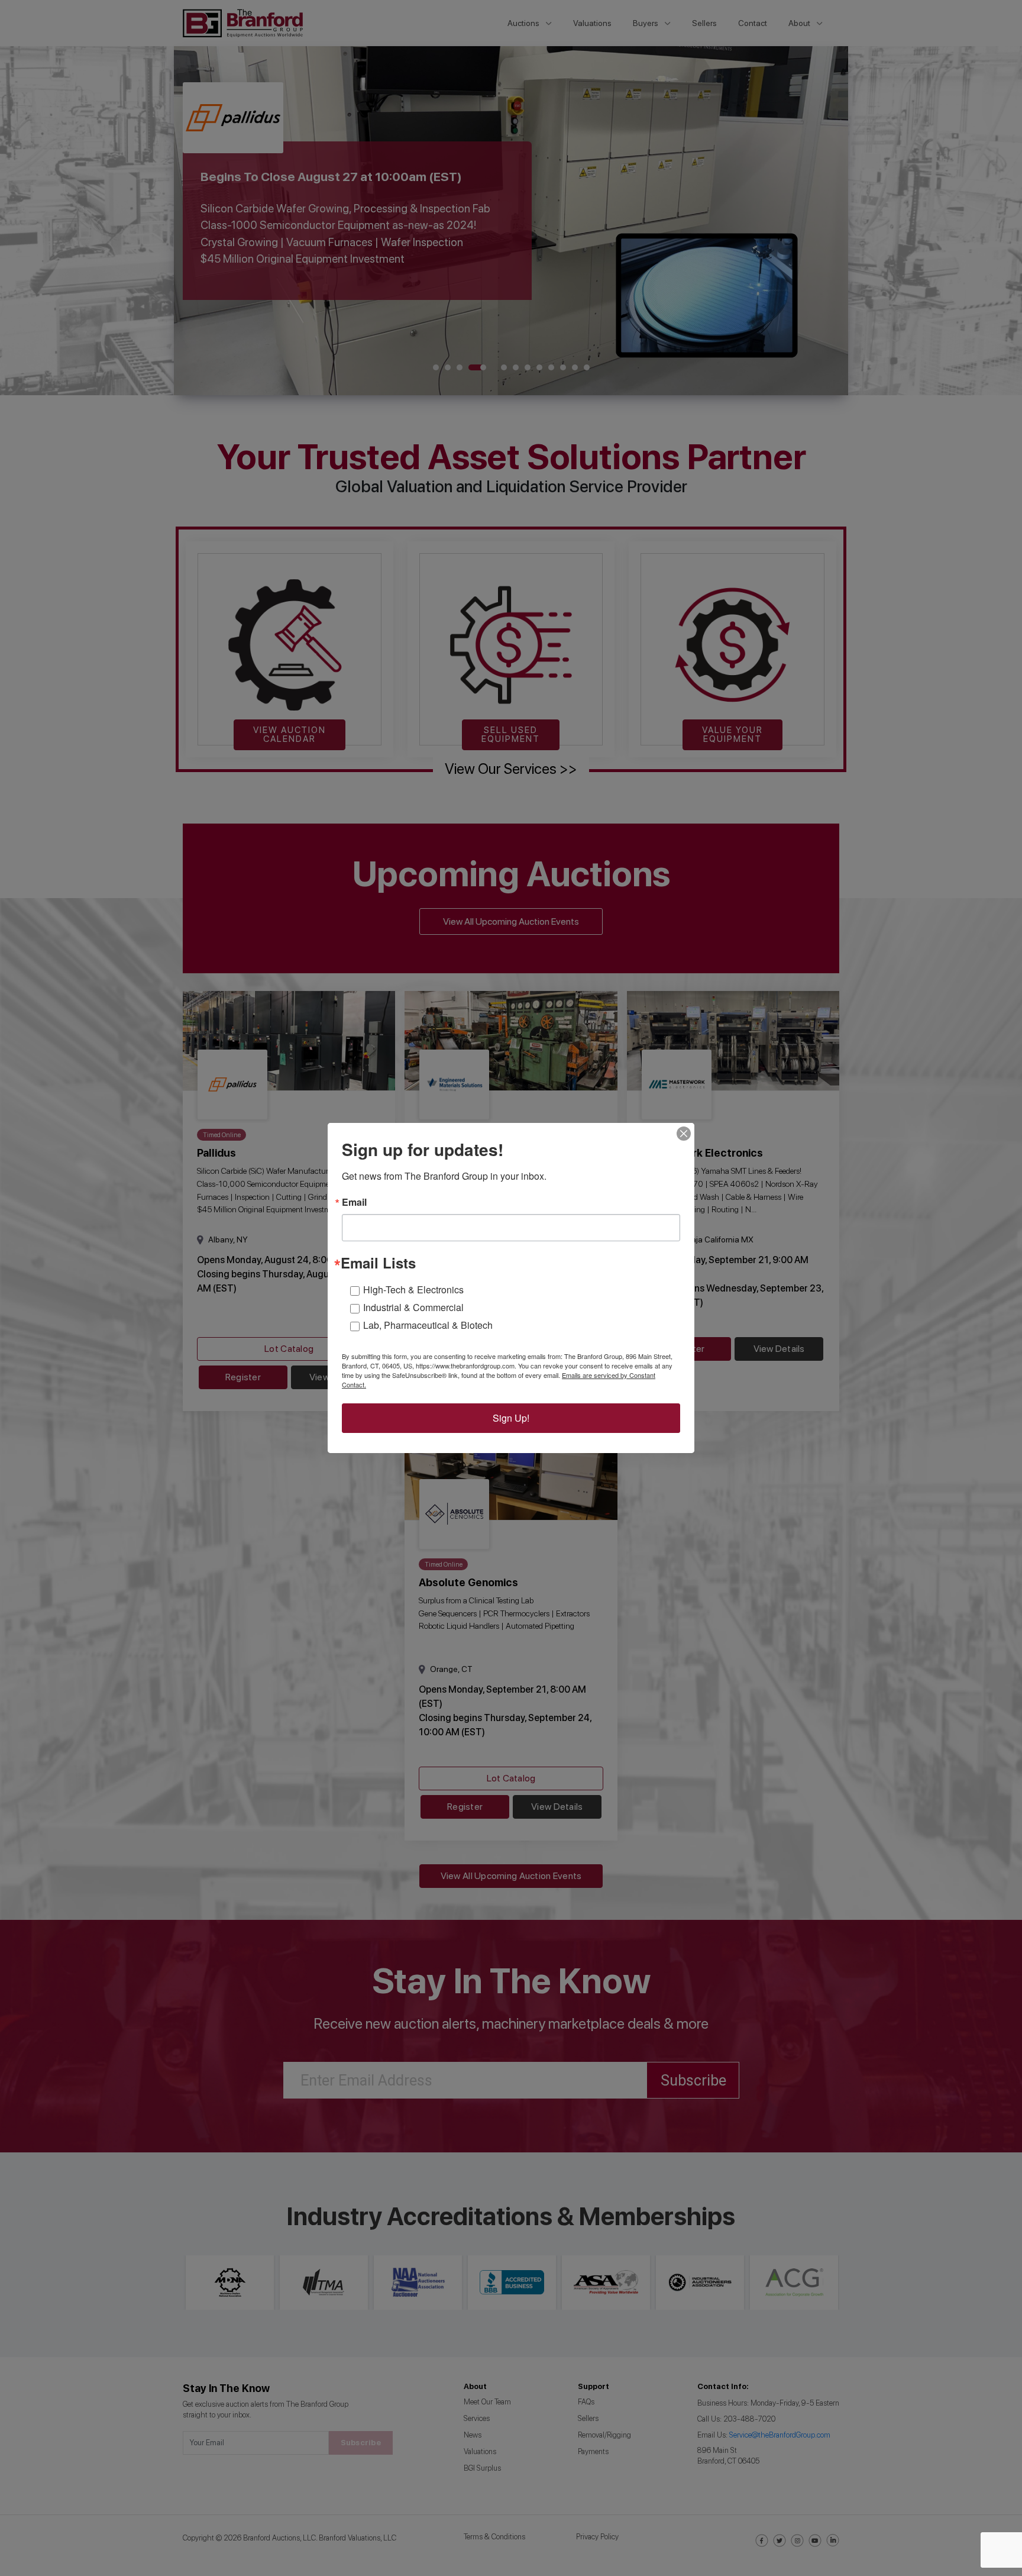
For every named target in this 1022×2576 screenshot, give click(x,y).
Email (354, 1202)
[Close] (684, 1134)
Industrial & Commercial (413, 1307)
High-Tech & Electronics (413, 1289)
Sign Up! (511, 1418)
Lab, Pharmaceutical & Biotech (428, 1325)
